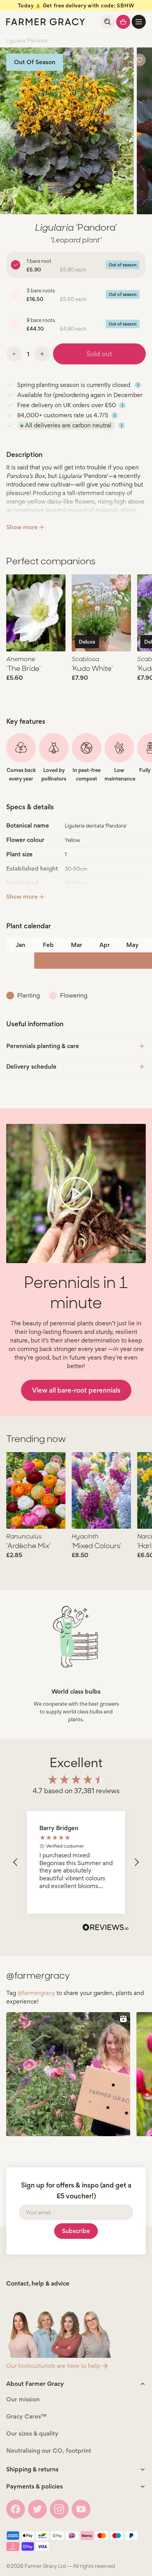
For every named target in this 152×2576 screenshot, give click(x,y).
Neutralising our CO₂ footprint (49, 2451)
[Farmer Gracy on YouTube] (81, 2509)
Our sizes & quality (32, 2433)
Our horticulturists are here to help (53, 2366)
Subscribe (76, 2231)
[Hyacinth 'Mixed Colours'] (101, 1491)
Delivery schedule (31, 1067)
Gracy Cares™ (27, 2416)
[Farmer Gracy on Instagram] (59, 2509)
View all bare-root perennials (76, 1390)
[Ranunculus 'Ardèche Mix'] (36, 1491)
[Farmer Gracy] (46, 22)
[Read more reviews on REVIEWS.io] (106, 1928)
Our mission (23, 2399)
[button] (139, 22)
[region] (76, 1863)
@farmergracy (36, 1993)
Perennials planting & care (43, 1046)
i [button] (138, 385)
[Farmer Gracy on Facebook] (16, 2509)
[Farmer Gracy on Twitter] (37, 2509)
